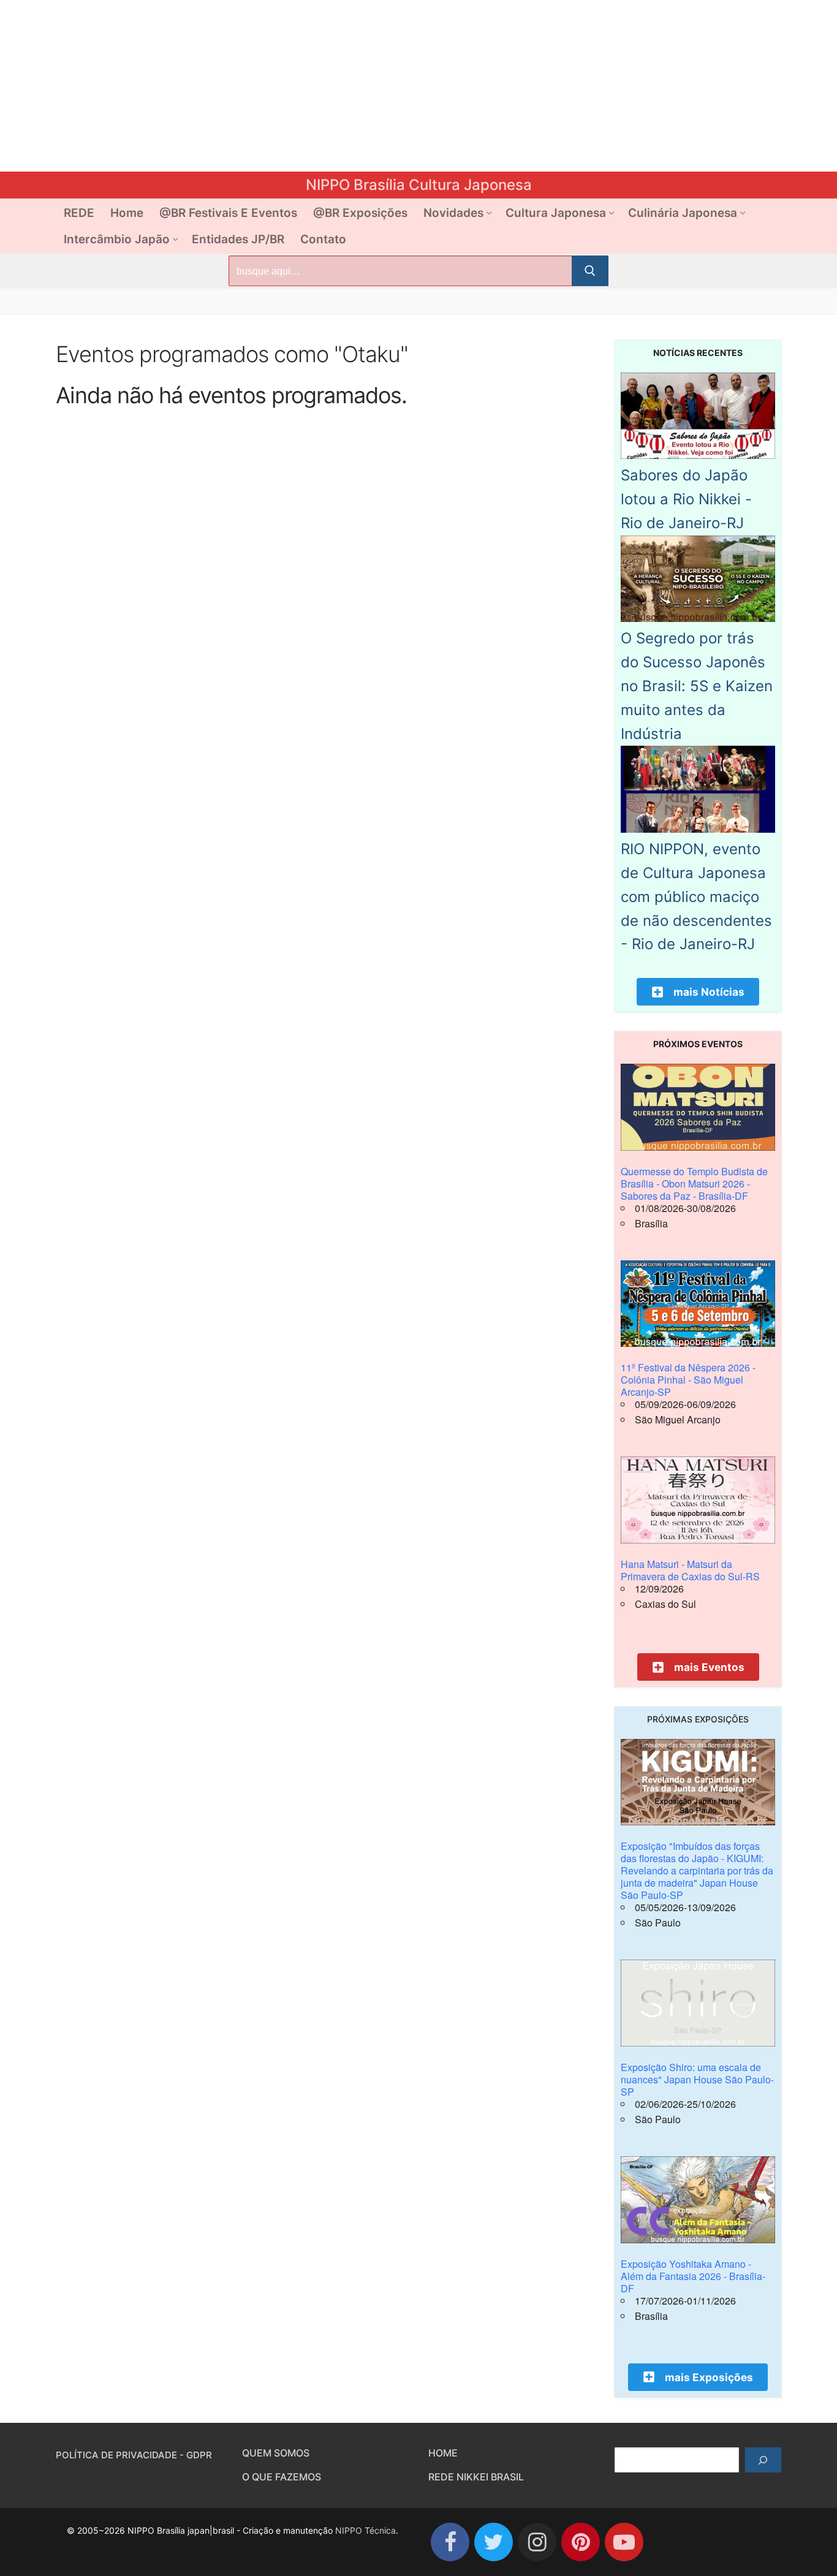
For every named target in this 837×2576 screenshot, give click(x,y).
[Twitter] (494, 2542)
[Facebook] (450, 2542)
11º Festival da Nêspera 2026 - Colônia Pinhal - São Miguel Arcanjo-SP (688, 1380)
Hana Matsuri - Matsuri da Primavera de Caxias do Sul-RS (690, 1570)
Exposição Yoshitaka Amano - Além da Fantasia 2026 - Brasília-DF (693, 2276)
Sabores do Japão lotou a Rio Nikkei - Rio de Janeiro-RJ (686, 499)
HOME (443, 2453)
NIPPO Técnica (365, 2530)
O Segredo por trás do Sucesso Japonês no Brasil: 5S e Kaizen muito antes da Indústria (697, 686)
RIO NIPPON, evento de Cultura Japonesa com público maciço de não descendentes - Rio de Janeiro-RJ (696, 896)
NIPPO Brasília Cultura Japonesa (419, 185)
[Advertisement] (368, 86)
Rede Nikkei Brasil (476, 2477)
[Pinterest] (581, 2542)
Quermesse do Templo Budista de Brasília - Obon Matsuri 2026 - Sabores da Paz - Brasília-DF (694, 1184)
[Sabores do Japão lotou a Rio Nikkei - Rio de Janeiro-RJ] (698, 455)
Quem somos (276, 2453)
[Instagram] (537, 2542)
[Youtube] (624, 2542)
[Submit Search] (590, 271)
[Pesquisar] (763, 2460)
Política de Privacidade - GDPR (134, 2455)
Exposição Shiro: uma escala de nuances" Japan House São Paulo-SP (697, 2079)
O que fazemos (282, 2477)
